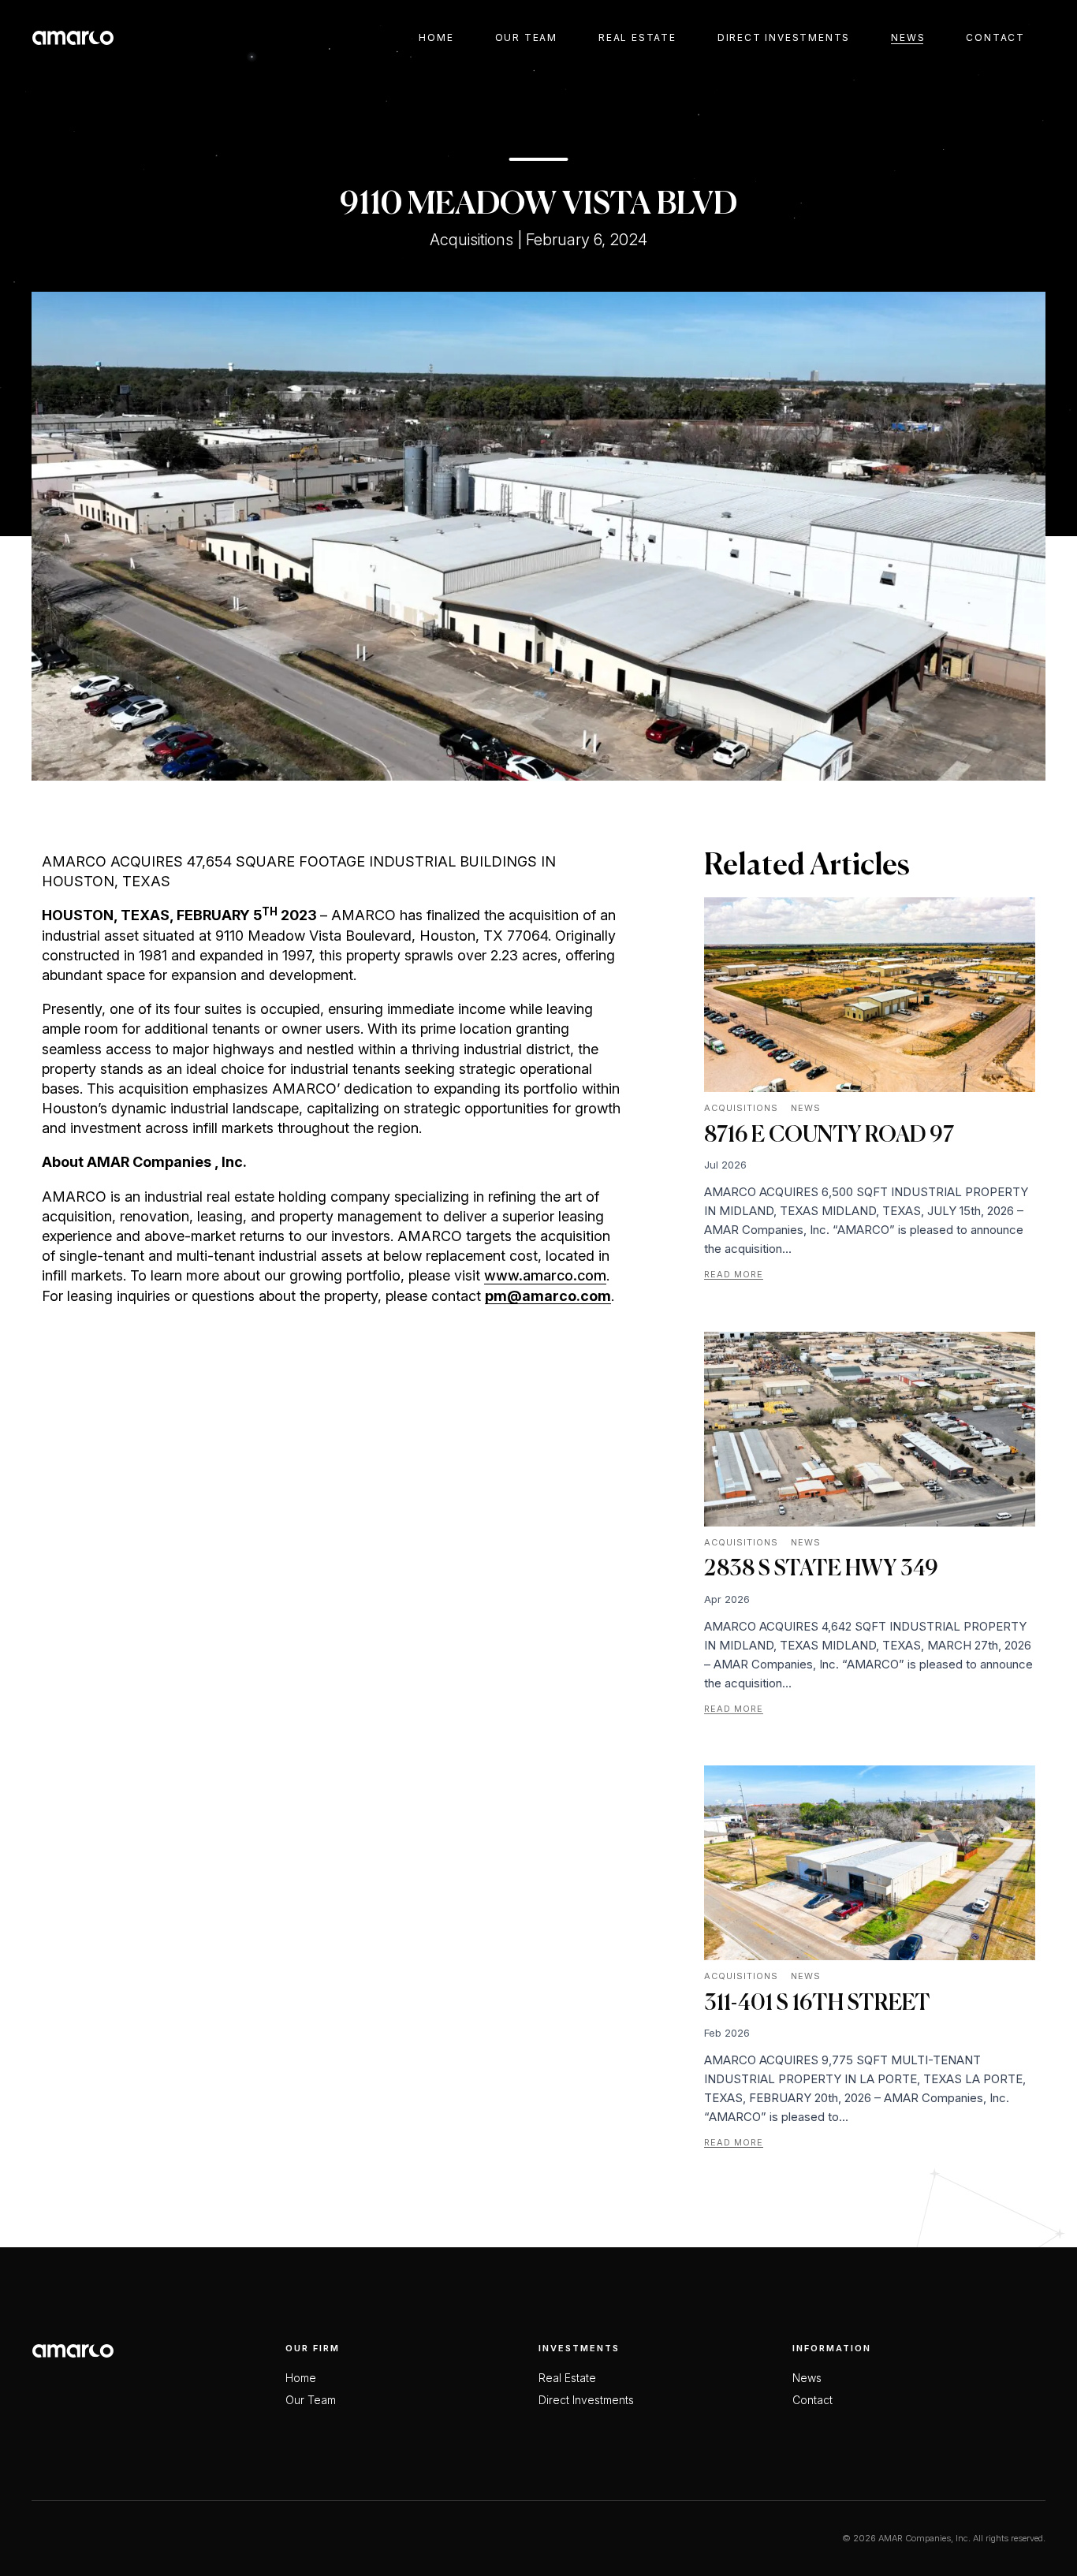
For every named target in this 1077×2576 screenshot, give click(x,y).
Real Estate (637, 37)
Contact (995, 37)
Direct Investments (784, 37)
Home (436, 37)
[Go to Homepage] (73, 37)
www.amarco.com (545, 1275)
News (908, 37)
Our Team (526, 37)
